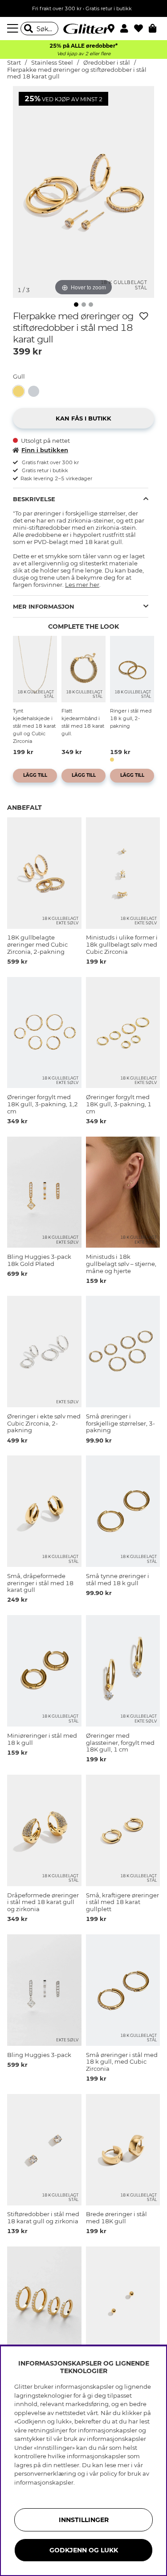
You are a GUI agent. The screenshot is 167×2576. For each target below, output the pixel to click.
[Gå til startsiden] (84, 29)
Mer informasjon (44, 606)
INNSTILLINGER (84, 2520)
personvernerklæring (45, 2473)
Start (14, 63)
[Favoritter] (141, 29)
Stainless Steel (52, 63)
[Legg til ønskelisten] (144, 316)
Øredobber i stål (107, 63)
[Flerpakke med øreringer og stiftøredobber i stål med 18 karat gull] (20, 391)
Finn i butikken (45, 450)
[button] (127, 29)
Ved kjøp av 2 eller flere (84, 54)
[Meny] (14, 29)
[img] (76, 305)
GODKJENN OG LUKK (84, 2550)
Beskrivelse (34, 499)
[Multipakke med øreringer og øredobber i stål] (36, 391)
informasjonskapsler (44, 2482)
